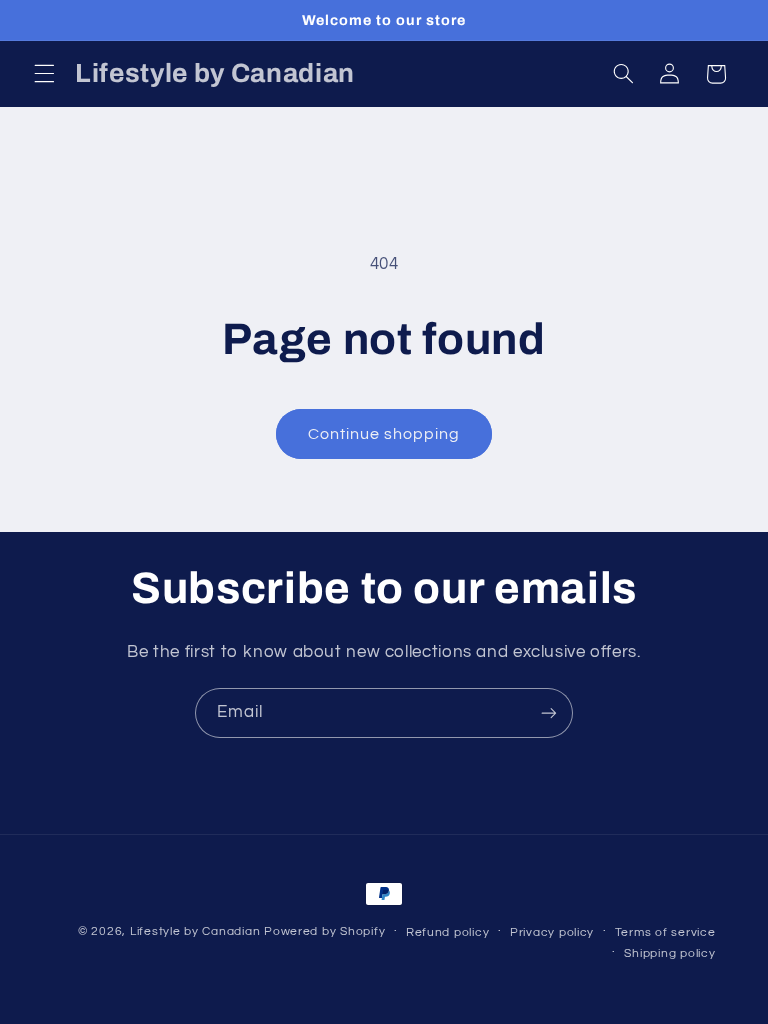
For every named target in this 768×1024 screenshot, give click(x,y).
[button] (44, 74)
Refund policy (448, 932)
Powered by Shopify (324, 931)
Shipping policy (669, 953)
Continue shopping (384, 434)
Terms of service (665, 932)
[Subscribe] (549, 712)
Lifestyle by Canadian (195, 931)
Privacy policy (552, 932)
